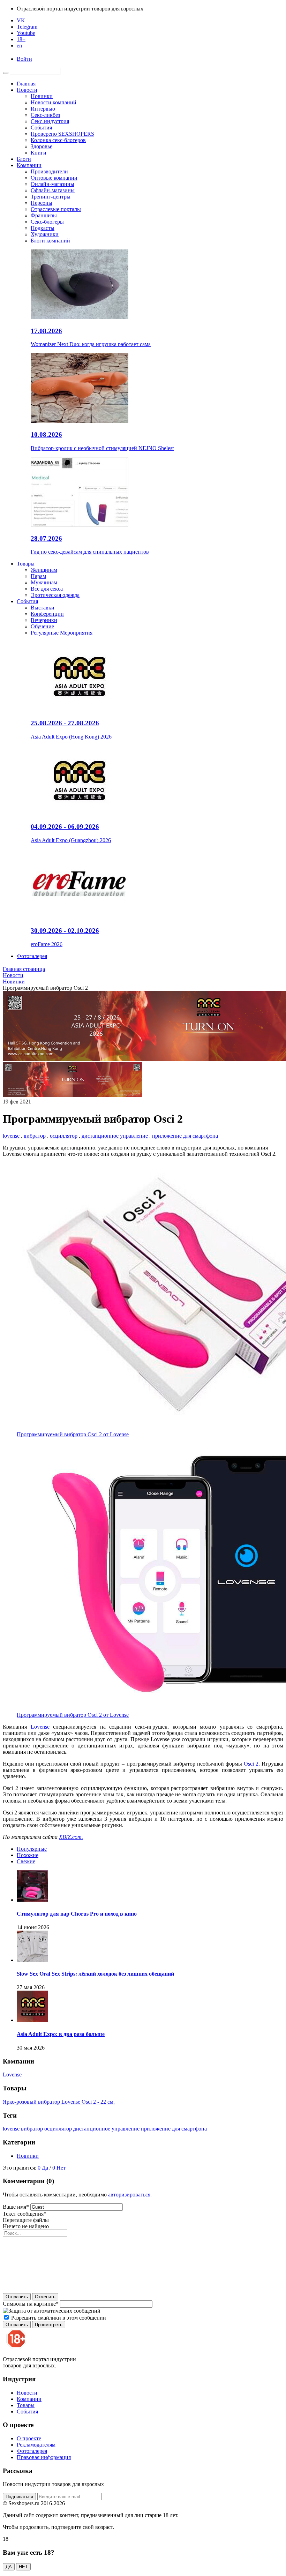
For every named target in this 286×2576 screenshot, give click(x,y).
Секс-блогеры (47, 222)
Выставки (43, 608)
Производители (49, 171)
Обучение (42, 626)
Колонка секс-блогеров (58, 140)
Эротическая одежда (55, 595)
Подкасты (43, 228)
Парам (38, 576)
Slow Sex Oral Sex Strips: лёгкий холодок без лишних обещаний (95, 1974)
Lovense (40, 1727)
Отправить (17, 2297)
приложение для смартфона (185, 1136)
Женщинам (44, 570)
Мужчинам (44, 582)
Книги (39, 153)
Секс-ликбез (45, 115)
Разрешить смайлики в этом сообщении (59, 2318)
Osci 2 (251, 1764)
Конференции (47, 614)
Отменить (45, 2297)
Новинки (42, 96)
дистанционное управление (115, 1136)
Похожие (28, 1855)
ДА (9, 2567)
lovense (11, 1136)
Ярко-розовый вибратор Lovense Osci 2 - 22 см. (59, 2102)
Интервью (43, 109)
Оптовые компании (54, 178)
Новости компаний (54, 102)
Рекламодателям (36, 2445)
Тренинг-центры (51, 197)
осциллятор (64, 1136)
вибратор (35, 1136)
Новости (27, 90)
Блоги (24, 159)
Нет (61, 2168)
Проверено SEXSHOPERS (62, 134)
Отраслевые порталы (56, 209)
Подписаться (19, 2497)
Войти (24, 59)
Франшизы (44, 215)
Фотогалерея (32, 956)
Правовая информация (44, 2457)
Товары (26, 564)
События (41, 128)
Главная (26, 84)
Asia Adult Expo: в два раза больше (61, 2034)
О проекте (29, 2438)
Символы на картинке (31, 2304)
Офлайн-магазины (53, 190)
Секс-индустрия (50, 121)
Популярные (32, 1849)
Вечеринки (44, 620)
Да (46, 2168)
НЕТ (23, 2567)
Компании (29, 165)
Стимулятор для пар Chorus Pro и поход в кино (77, 1914)
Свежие (26, 1861)
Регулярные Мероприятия (62, 633)
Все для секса (47, 589)
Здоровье (42, 146)
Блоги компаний (50, 241)
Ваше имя (16, 2207)
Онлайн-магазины (52, 184)
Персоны (42, 203)
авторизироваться (129, 2195)
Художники (45, 234)
